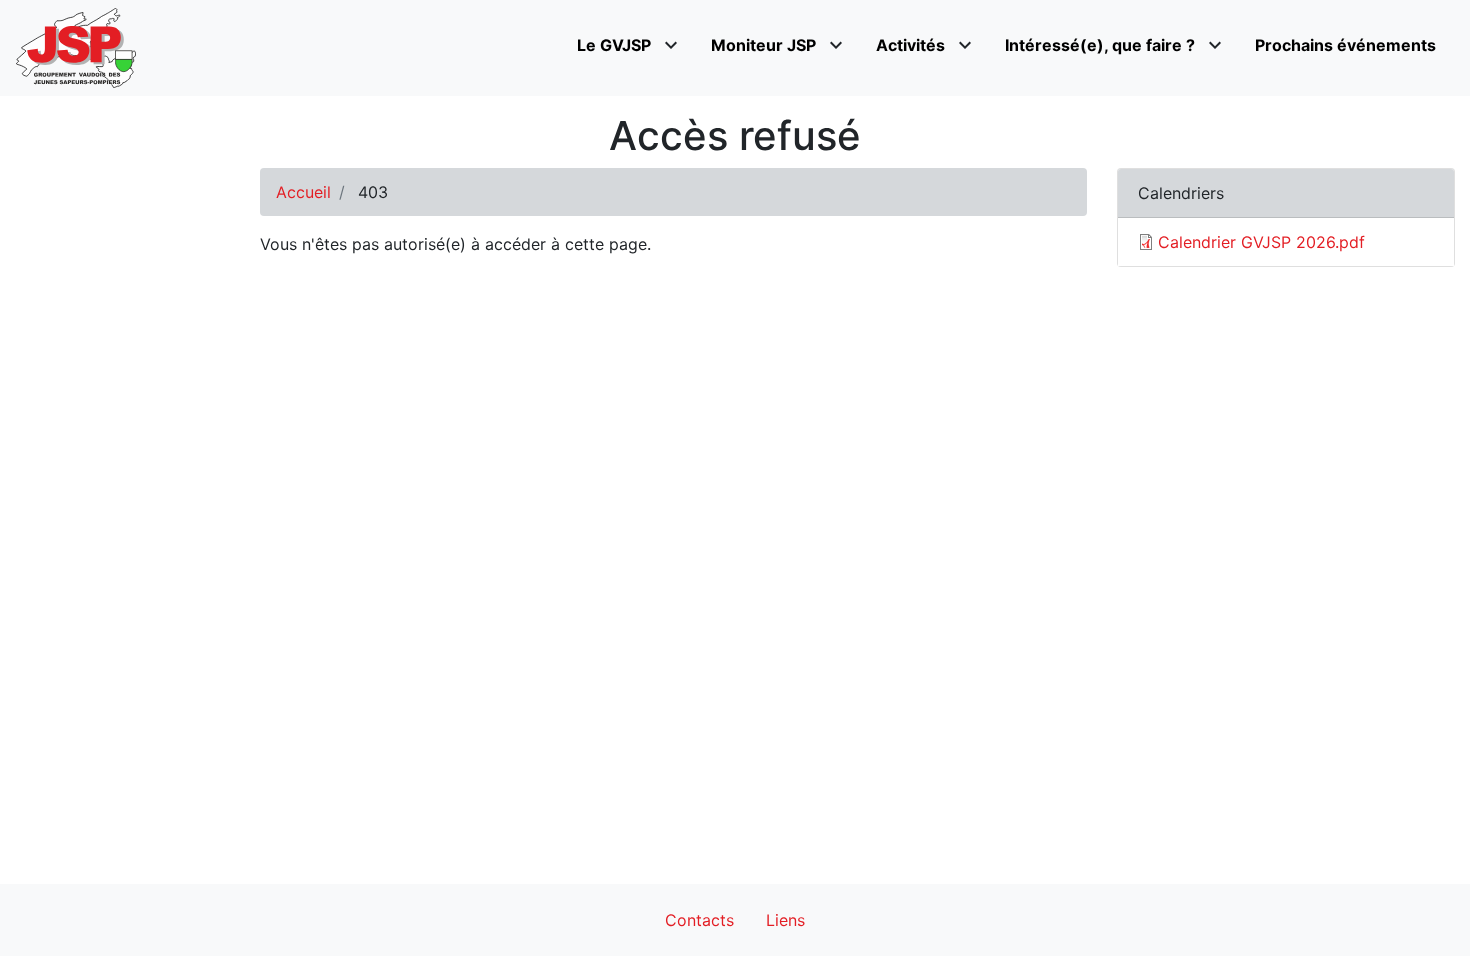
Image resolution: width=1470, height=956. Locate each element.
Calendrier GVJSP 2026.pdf (1261, 242)
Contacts (699, 920)
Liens (785, 920)
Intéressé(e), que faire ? (1100, 45)
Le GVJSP (614, 45)
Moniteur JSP (763, 45)
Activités (910, 45)
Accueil (303, 192)
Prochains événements (1345, 45)
